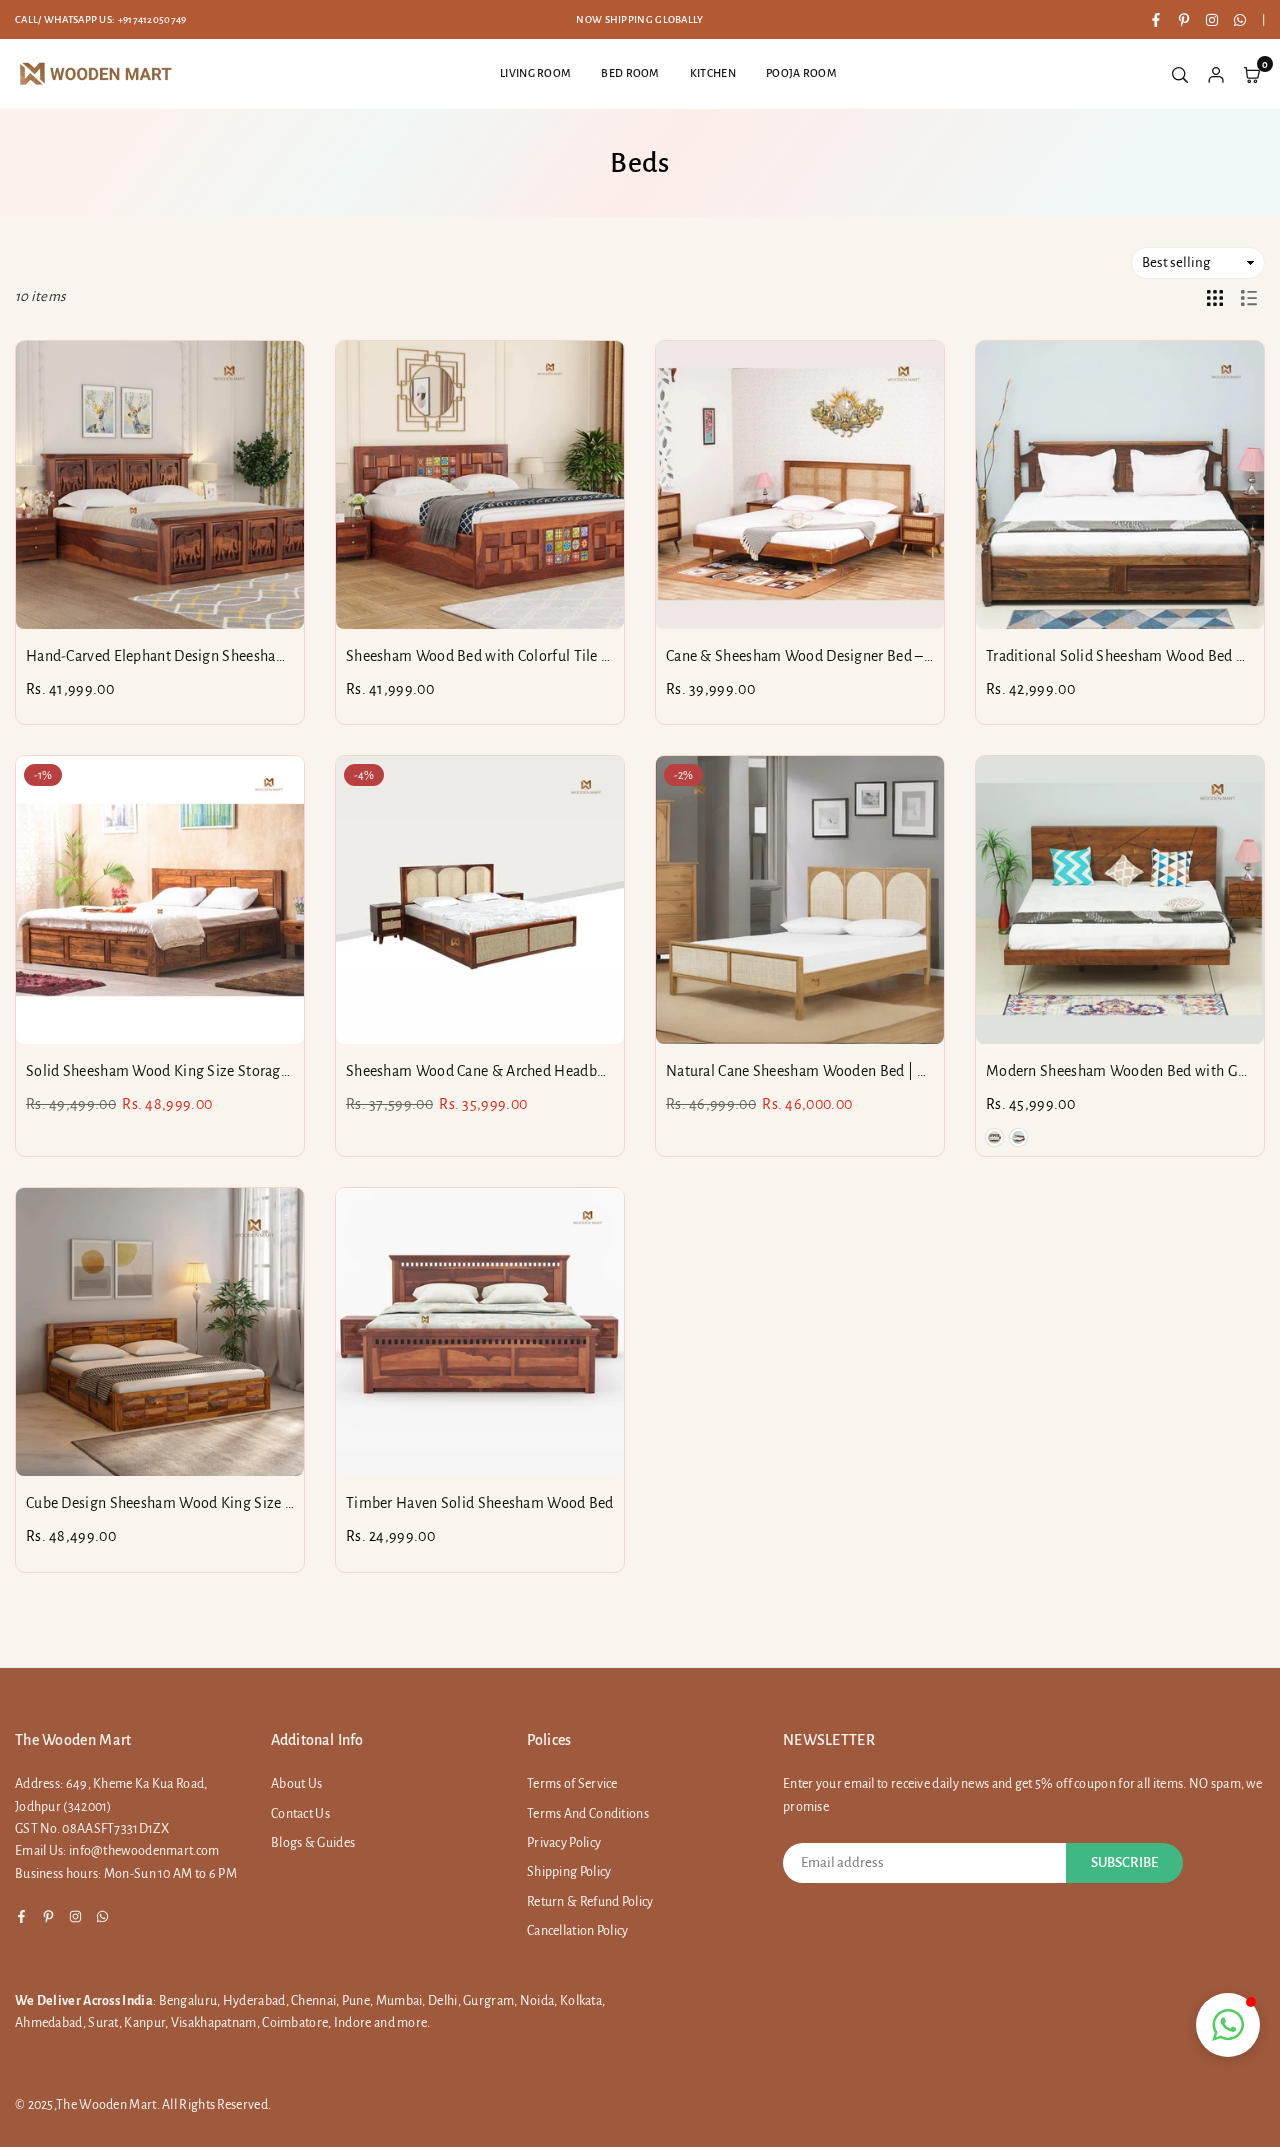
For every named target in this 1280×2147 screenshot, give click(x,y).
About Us (296, 1784)
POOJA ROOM (801, 73)
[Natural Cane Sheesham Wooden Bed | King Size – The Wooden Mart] (800, 900)
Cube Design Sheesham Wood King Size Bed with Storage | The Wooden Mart (274, 1503)
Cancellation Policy (578, 1931)
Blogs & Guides (313, 1843)
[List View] (1249, 297)
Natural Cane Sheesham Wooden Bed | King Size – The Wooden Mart (887, 1071)
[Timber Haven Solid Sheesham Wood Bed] (480, 1332)
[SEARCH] (1180, 74)
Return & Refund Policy (590, 1902)
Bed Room (630, 73)
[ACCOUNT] (1216, 74)
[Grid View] (1215, 297)
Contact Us (300, 1814)
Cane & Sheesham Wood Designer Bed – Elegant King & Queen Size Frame (904, 656)
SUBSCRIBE (1124, 1862)
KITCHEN (713, 73)
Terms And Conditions (588, 1814)
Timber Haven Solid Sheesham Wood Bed (480, 1503)
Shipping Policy (569, 1872)
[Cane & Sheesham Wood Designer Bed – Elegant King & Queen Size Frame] (800, 485)
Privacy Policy (564, 1843)
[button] (1228, 2025)
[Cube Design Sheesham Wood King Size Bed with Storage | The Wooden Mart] (160, 1332)
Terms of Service (572, 1784)
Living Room (535, 73)
